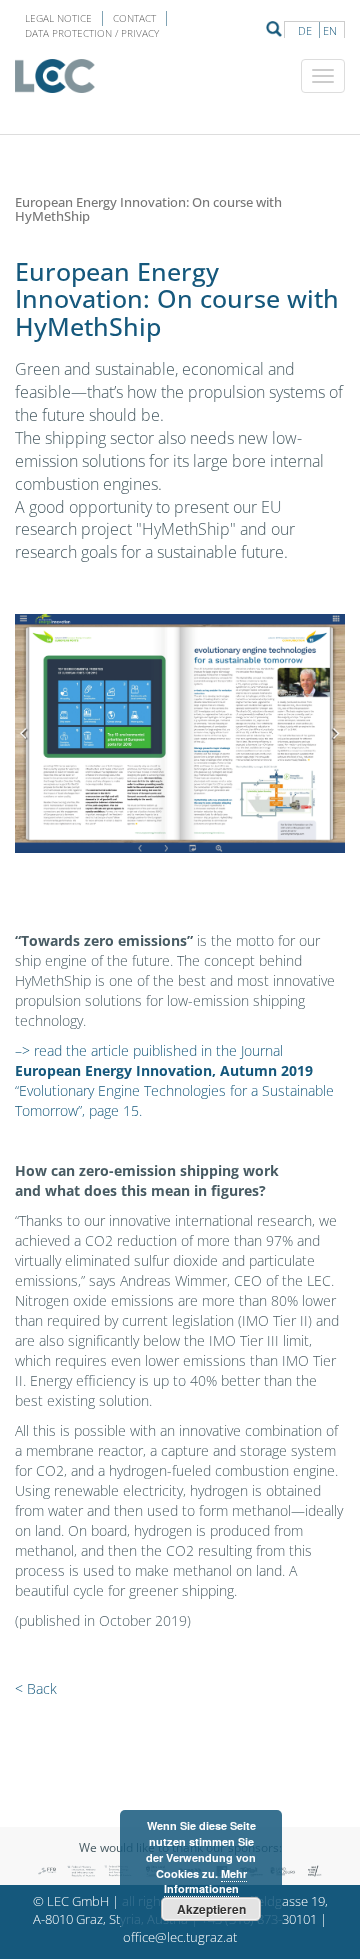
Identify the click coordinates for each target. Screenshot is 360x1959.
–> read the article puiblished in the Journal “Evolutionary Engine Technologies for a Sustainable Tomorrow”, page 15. (174, 1080)
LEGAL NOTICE (58, 18)
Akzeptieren (211, 1909)
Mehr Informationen (205, 1881)
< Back (36, 1688)
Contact (134, 18)
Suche (274, 29)
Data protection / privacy (92, 33)
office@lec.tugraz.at (180, 1937)
